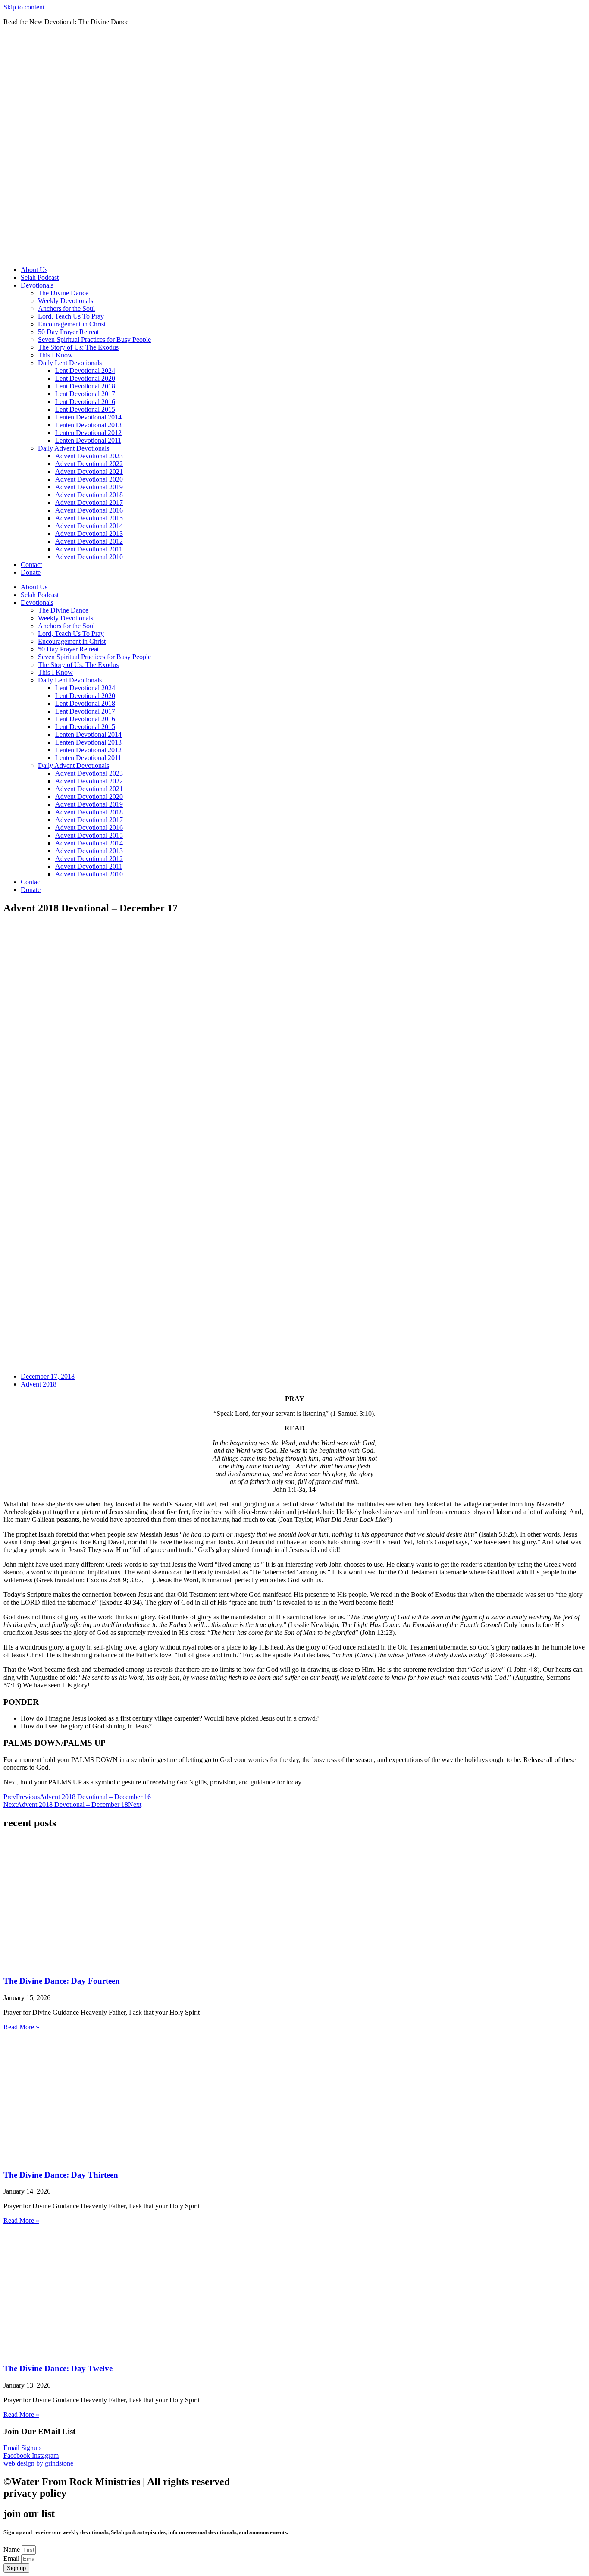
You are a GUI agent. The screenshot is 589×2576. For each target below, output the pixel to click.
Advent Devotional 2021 (89, 471)
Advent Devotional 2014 (89, 526)
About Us (34, 270)
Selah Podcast (40, 277)
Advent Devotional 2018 (89, 495)
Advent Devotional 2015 (89, 518)
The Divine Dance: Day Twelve (58, 2368)
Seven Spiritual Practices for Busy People (94, 340)
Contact (31, 565)
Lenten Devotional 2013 (88, 425)
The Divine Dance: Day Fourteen (62, 1981)
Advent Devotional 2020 (89, 479)
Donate (31, 572)
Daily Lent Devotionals (70, 363)
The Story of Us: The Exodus (78, 347)
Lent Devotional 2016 (85, 402)
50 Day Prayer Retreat (68, 332)
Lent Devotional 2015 (85, 409)
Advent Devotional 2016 (89, 510)
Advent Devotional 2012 (89, 541)
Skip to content (24, 7)
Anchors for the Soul (66, 308)
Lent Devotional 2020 (85, 378)
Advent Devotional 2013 (89, 534)
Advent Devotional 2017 (89, 502)
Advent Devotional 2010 (89, 557)
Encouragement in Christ (72, 324)
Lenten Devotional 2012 (88, 433)
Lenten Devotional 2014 (88, 417)
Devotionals (37, 285)
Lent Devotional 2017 (85, 394)
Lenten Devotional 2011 (88, 440)
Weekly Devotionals (66, 301)
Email (12, 2559)
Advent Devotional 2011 (89, 549)
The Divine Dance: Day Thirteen (61, 2175)
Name (13, 2549)
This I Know (55, 355)
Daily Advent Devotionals (74, 448)
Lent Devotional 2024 (85, 371)
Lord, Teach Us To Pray (71, 316)
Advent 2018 (39, 1384)
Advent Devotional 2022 (89, 464)
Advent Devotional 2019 (89, 487)
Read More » (21, 2027)
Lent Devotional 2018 (85, 386)
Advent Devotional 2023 (89, 456)
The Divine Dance (63, 293)
